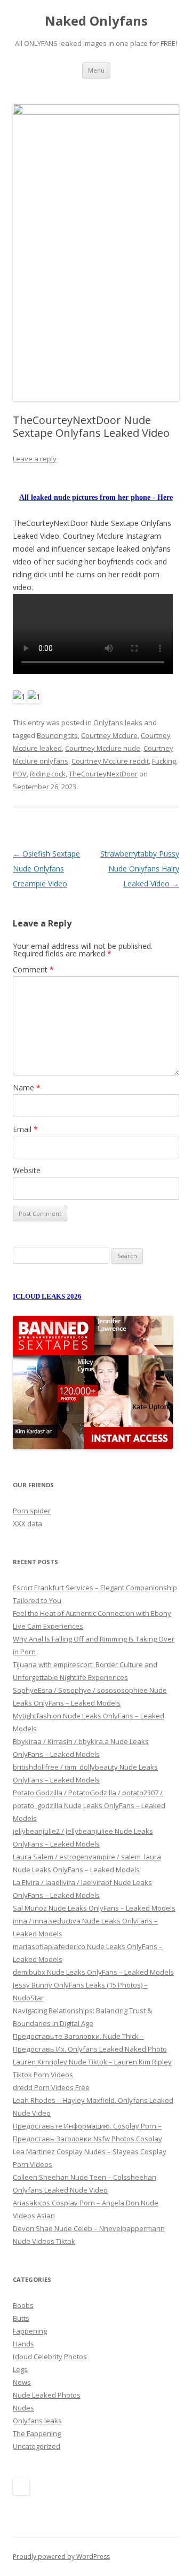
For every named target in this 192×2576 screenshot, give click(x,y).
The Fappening (37, 2433)
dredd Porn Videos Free (51, 2087)
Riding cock (48, 774)
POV (20, 774)
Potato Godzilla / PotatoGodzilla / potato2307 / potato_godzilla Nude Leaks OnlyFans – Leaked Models (89, 1805)
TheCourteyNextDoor (103, 774)
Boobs (23, 2305)
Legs (20, 2369)
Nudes (23, 2408)
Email (25, 1129)
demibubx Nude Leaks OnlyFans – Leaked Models (93, 1972)
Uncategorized (37, 2446)
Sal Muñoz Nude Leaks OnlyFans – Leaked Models (94, 1908)
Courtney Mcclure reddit (110, 761)
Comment (33, 969)
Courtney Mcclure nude (103, 748)
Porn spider (32, 1511)
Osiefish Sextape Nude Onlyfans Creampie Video (46, 869)
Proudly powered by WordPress (61, 2557)
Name (27, 1087)
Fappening (30, 2331)
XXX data (27, 1523)
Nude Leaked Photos (47, 2395)
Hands (23, 2344)
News (22, 2382)
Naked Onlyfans (96, 21)
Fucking (164, 761)
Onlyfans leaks (118, 722)
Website (27, 1170)
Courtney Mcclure (109, 735)
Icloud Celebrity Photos (50, 2357)
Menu (96, 70)
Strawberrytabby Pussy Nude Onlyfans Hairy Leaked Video (140, 869)
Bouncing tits (57, 735)
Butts (21, 2318)
